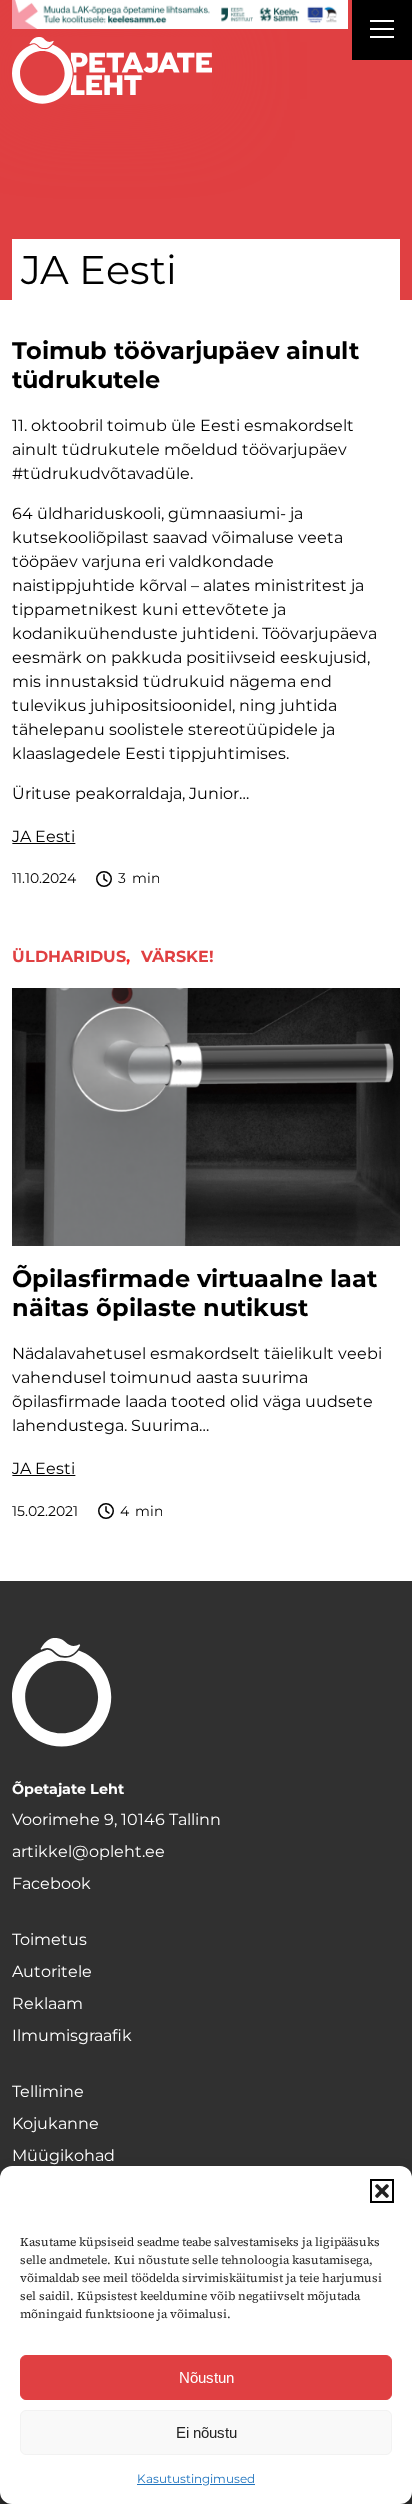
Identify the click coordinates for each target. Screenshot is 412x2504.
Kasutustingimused (196, 2478)
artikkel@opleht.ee (88, 1851)
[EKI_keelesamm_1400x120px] (179, 14)
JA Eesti (43, 836)
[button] (382, 2191)
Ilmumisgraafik (72, 2035)
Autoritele (52, 1971)
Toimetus (49, 1939)
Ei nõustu (206, 2432)
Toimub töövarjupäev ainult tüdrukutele (185, 365)
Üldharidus (69, 956)
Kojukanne (55, 2123)
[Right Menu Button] (382, 32)
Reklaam (47, 2003)
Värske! (177, 956)
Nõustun (206, 2377)
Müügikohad (63, 2155)
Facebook (51, 1883)
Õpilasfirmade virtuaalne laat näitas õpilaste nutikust (194, 1293)
